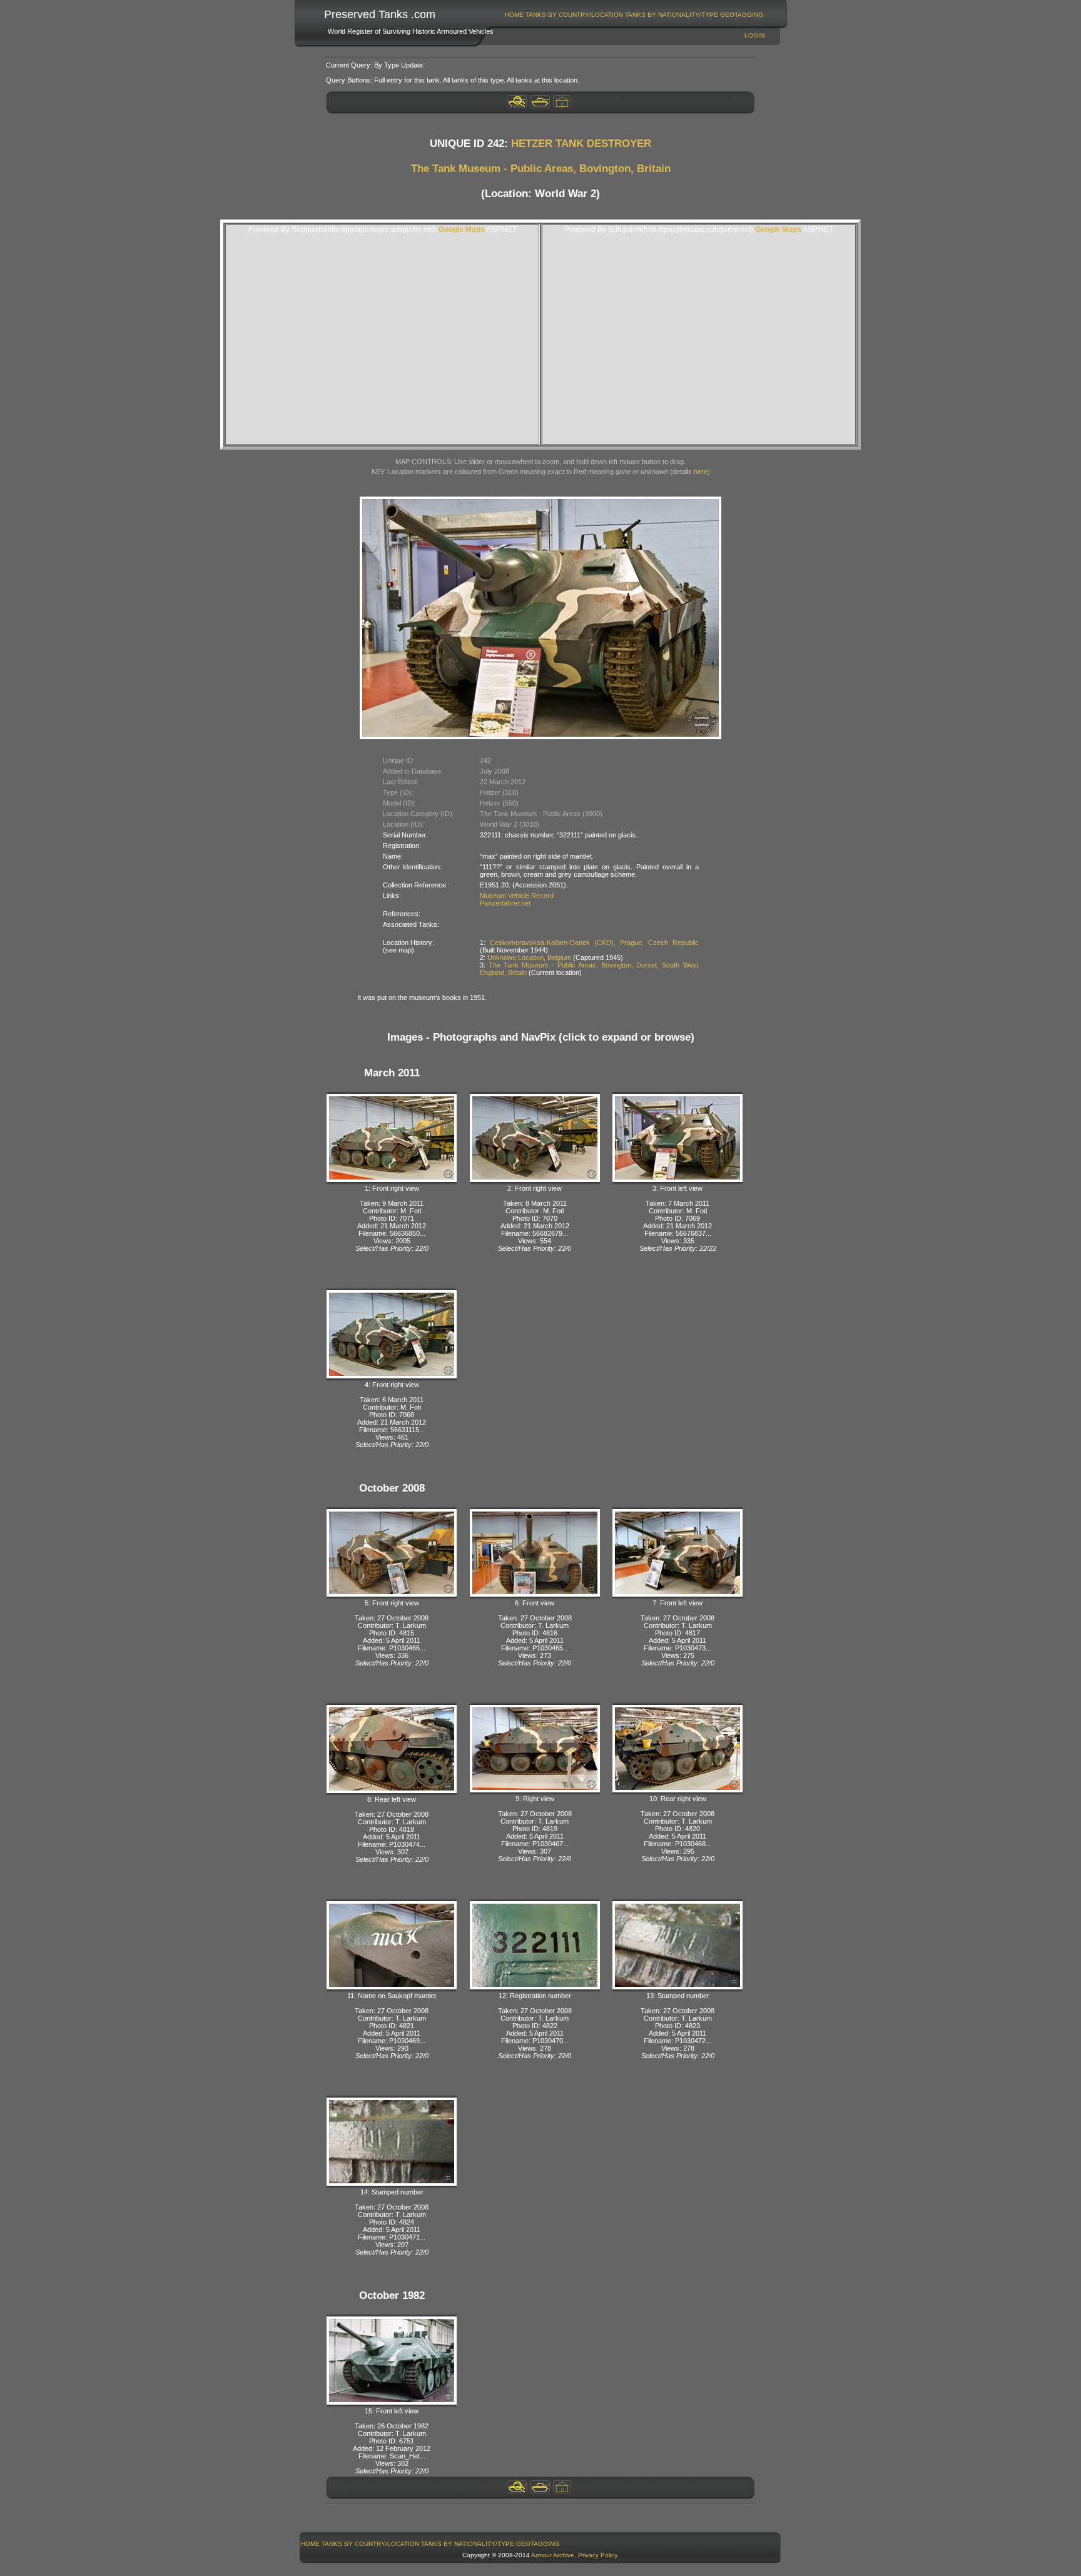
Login (754, 35)
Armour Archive (553, 2555)
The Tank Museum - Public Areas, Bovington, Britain (541, 169)
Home (514, 15)
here (701, 472)
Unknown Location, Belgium (529, 957)
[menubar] (634, 15)
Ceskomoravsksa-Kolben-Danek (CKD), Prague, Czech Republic (594, 942)
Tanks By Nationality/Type (672, 15)
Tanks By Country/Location (574, 15)
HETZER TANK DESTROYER (581, 144)
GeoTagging (742, 15)
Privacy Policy (597, 2555)
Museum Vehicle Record (517, 896)
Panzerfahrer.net (505, 903)
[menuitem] (515, 15)
